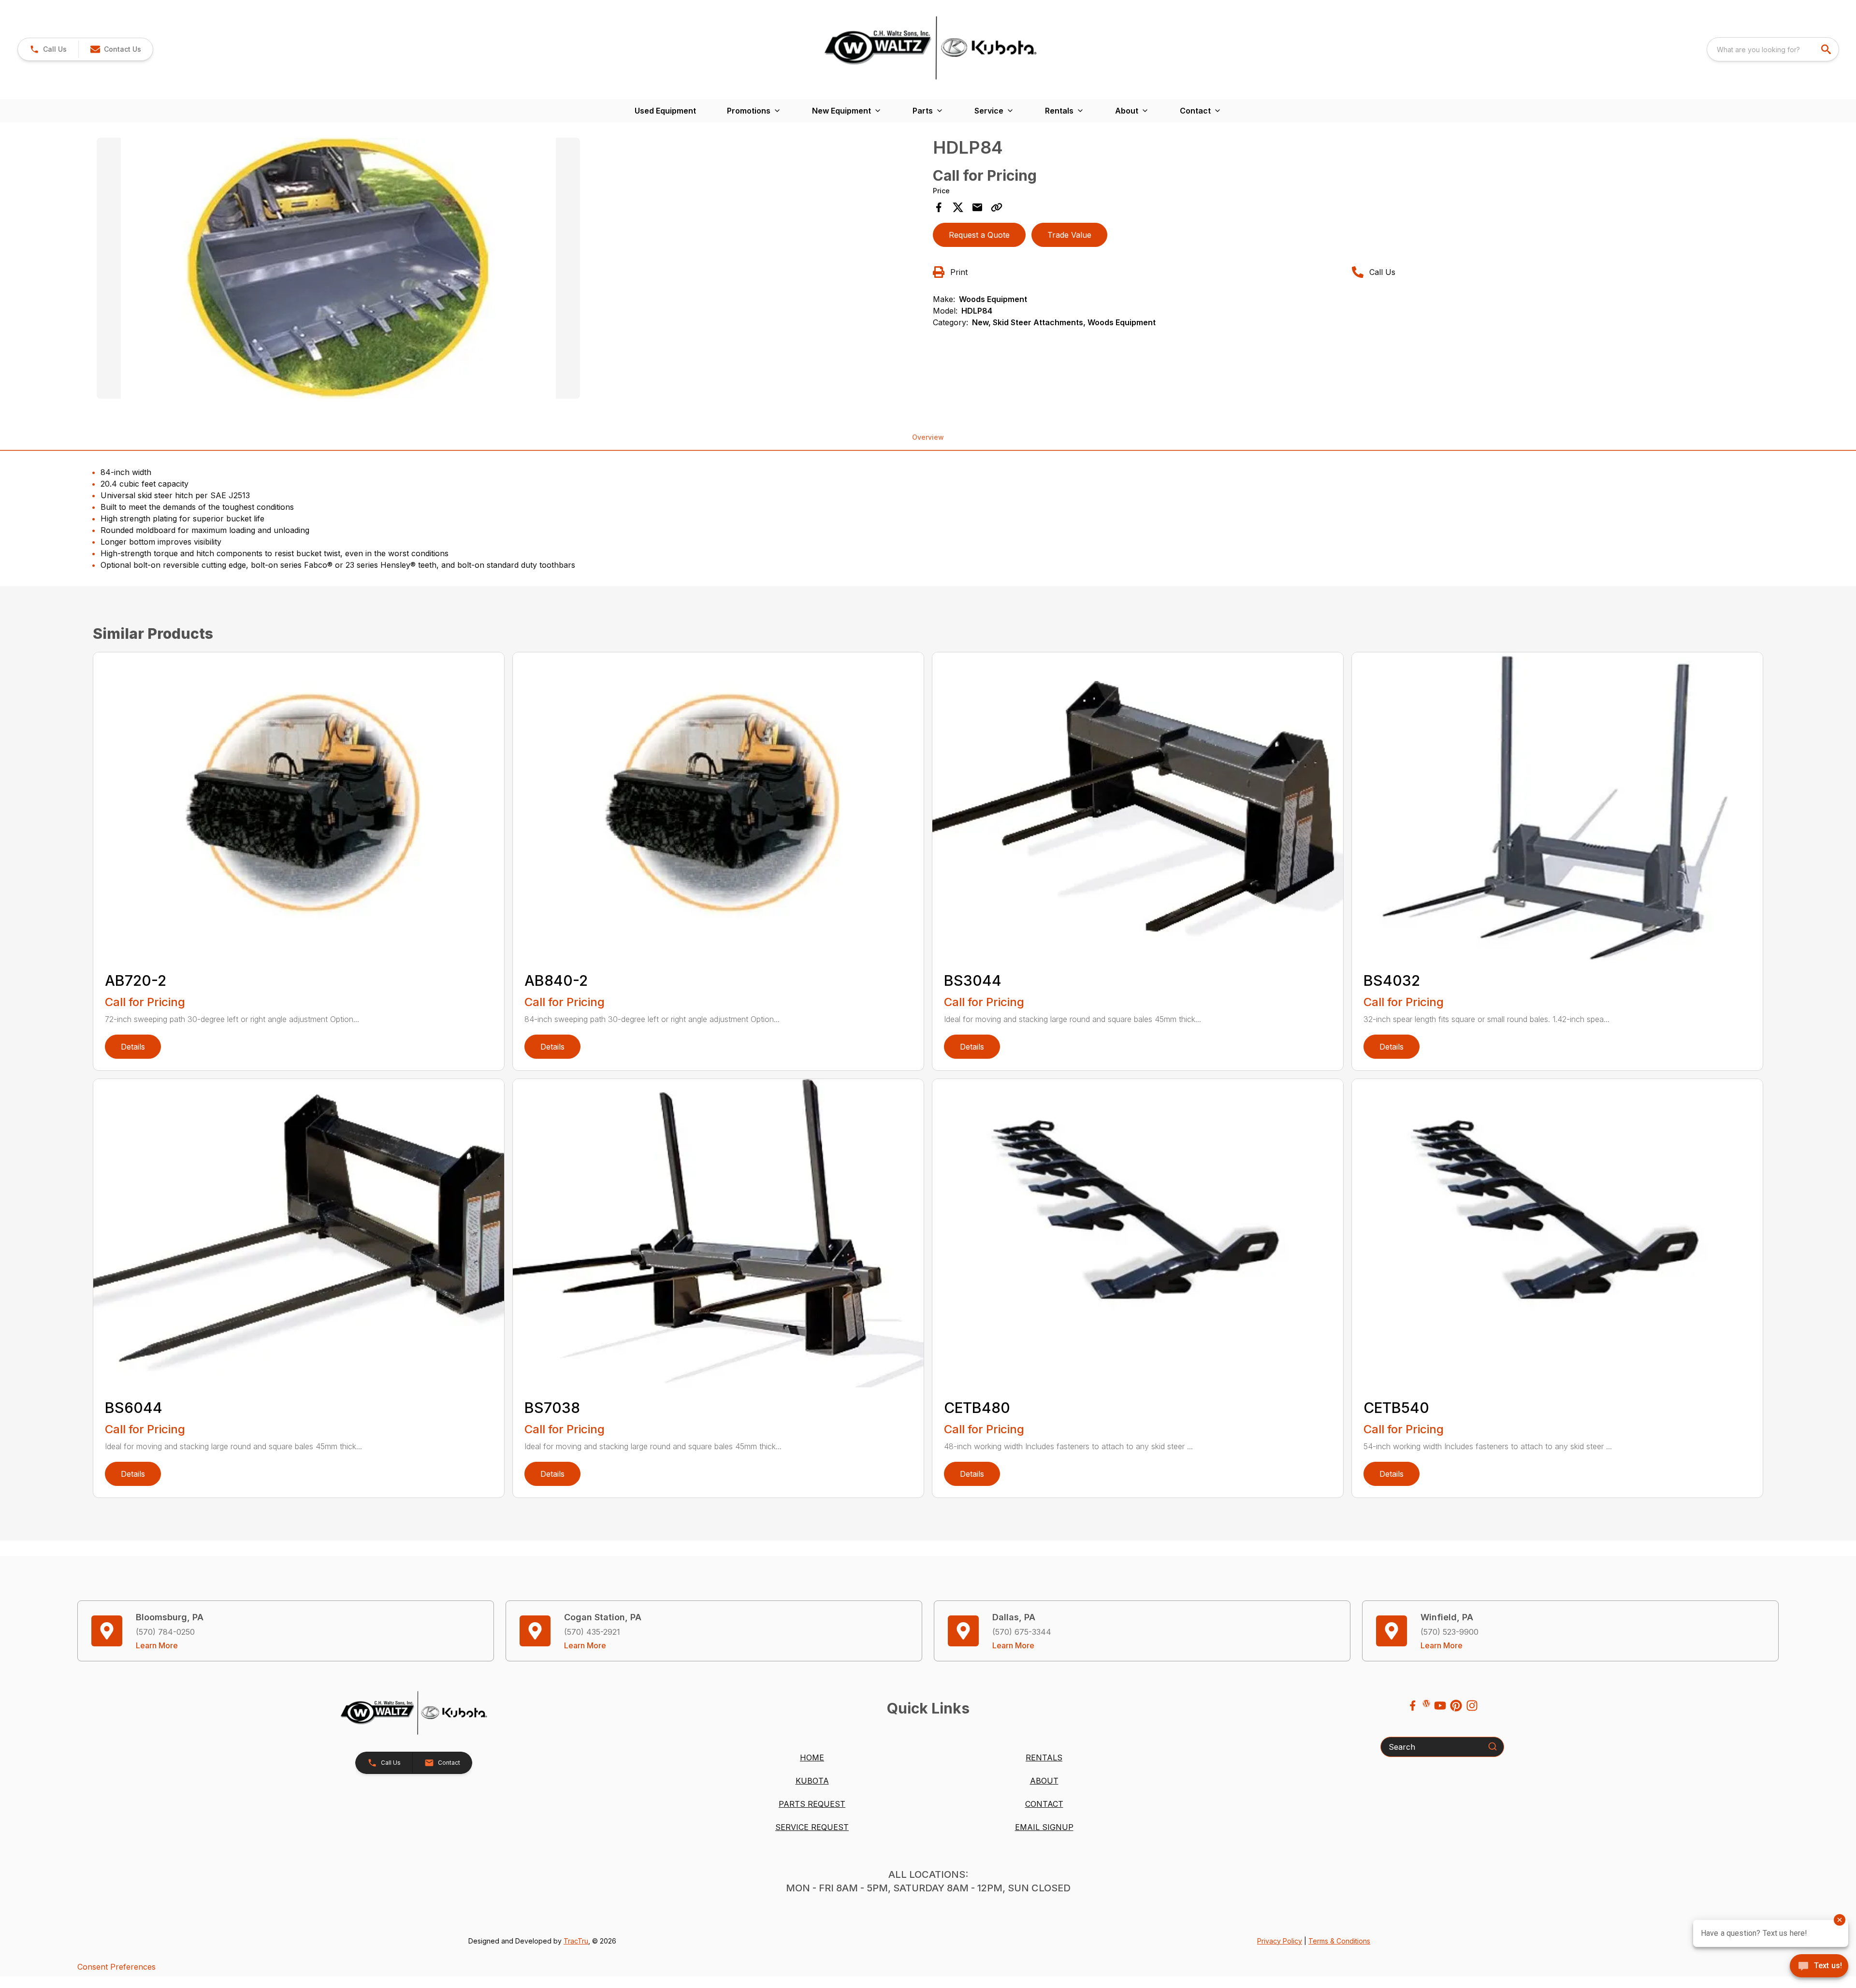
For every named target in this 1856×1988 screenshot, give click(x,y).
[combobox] (1773, 49)
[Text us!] (1819, 1967)
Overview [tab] (928, 437)
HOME (812, 1758)
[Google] (1426, 1703)
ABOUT (1044, 1781)
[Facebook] (1413, 1706)
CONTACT (1044, 1804)
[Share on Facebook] (939, 207)
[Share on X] (958, 207)
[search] (1827, 49)
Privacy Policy (1280, 1941)
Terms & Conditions (1339, 1941)
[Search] (1493, 1746)
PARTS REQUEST (812, 1804)
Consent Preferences (116, 1967)
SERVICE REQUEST (812, 1827)
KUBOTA (812, 1781)
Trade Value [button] (1069, 235)
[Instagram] (1472, 1706)
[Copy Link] (997, 207)
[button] (48, 49)
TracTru (576, 1941)
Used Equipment (665, 111)
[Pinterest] (1456, 1706)
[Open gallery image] (338, 268)
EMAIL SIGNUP (1044, 1827)
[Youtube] (1440, 1706)
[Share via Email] (977, 207)
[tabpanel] (510, 270)
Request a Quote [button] (979, 235)
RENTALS (1044, 1758)
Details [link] (133, 1047)
